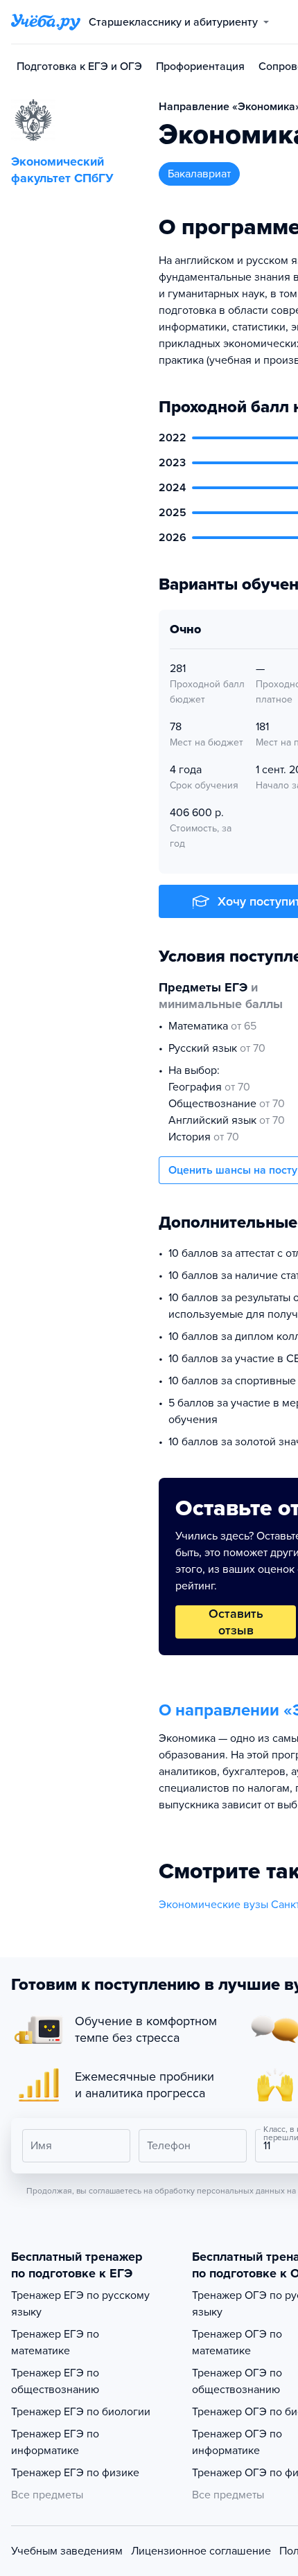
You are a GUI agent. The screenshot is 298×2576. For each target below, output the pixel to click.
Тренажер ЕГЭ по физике (75, 2473)
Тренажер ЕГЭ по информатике (55, 2442)
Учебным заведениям (67, 2551)
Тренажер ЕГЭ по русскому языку (80, 2304)
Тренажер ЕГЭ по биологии (81, 2412)
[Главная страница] (46, 22)
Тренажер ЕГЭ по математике (55, 2343)
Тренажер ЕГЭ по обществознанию (55, 2381)
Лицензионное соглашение (201, 2551)
